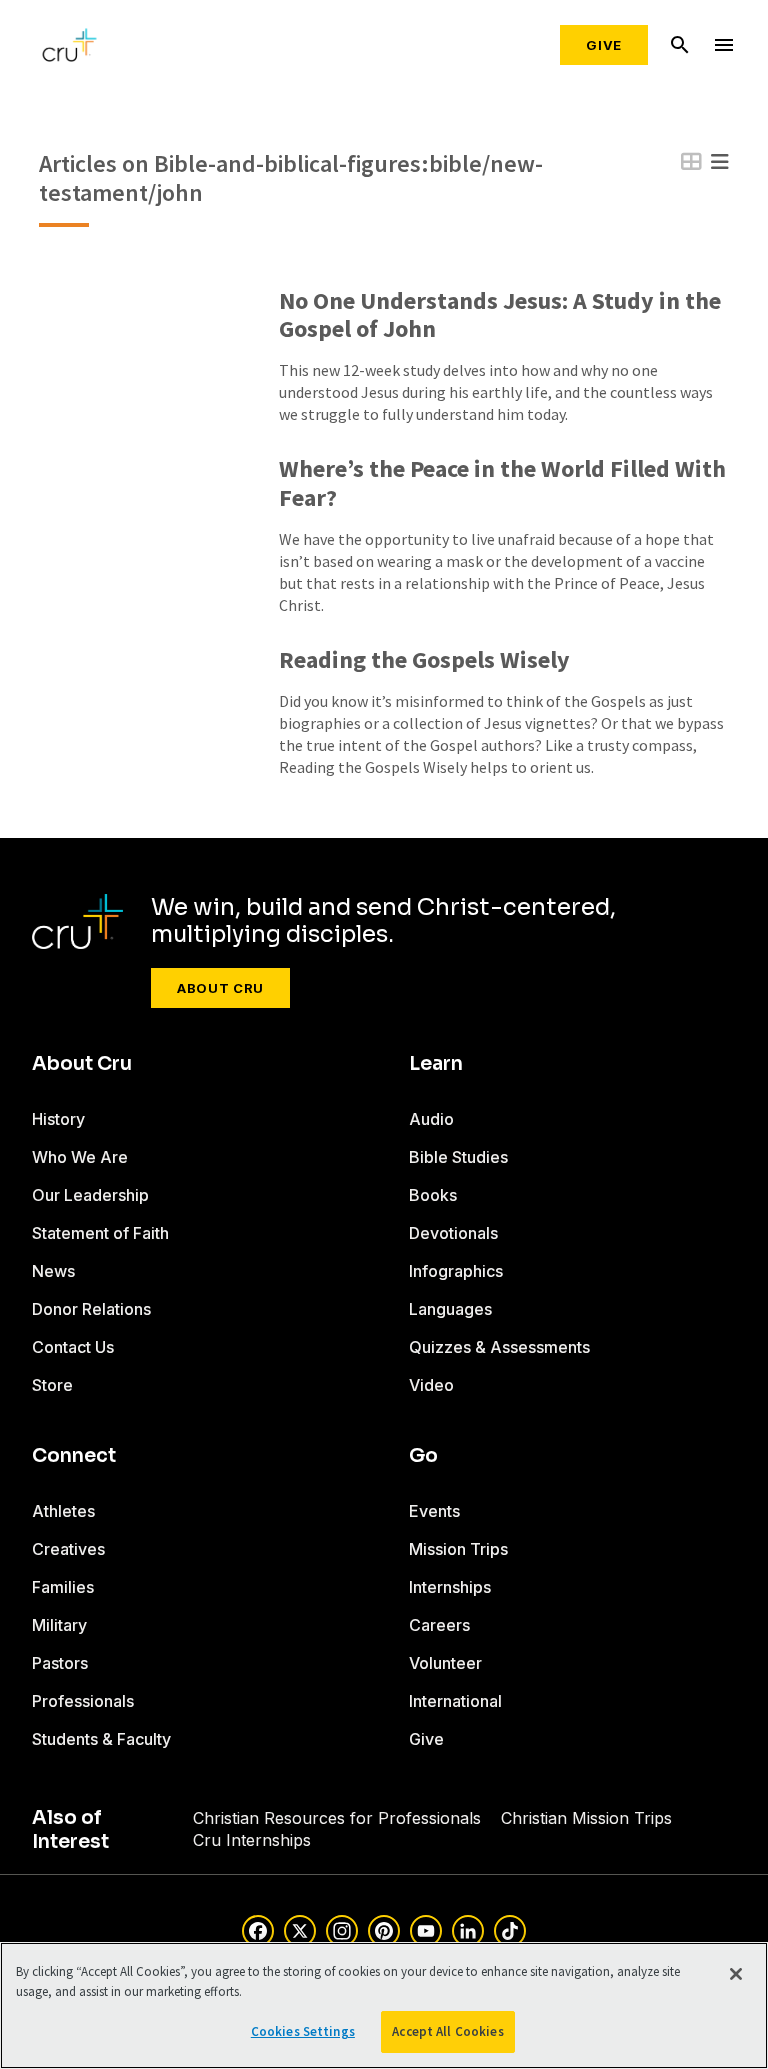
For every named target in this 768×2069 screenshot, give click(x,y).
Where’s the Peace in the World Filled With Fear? (502, 484)
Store (52, 1385)
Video (431, 1385)
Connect (74, 1456)
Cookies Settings (303, 2031)
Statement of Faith (100, 1233)
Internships (450, 1587)
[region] (384, 2005)
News (53, 1271)
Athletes (63, 1511)
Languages (450, 1309)
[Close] (736, 1974)
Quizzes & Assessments (499, 1347)
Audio (431, 1119)
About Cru (220, 988)
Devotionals (453, 1233)
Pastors (60, 1663)
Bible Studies (458, 1157)
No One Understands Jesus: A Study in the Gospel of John (500, 316)
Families (63, 1587)
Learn (436, 1064)
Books (433, 1195)
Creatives (68, 1549)
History (58, 1119)
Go (423, 1456)
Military (59, 1625)
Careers (439, 1625)
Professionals (83, 1701)
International (455, 1701)
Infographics (456, 1271)
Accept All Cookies (447, 2031)
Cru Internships (252, 1840)
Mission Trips (458, 1549)
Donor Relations (91, 1309)
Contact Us (73, 1347)
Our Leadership (90, 1195)
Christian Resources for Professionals (337, 1818)
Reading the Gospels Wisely (424, 660)
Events (434, 1511)
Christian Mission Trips (586, 1818)
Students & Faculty (101, 1739)
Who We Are (80, 1157)
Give (604, 45)
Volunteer (445, 1663)
